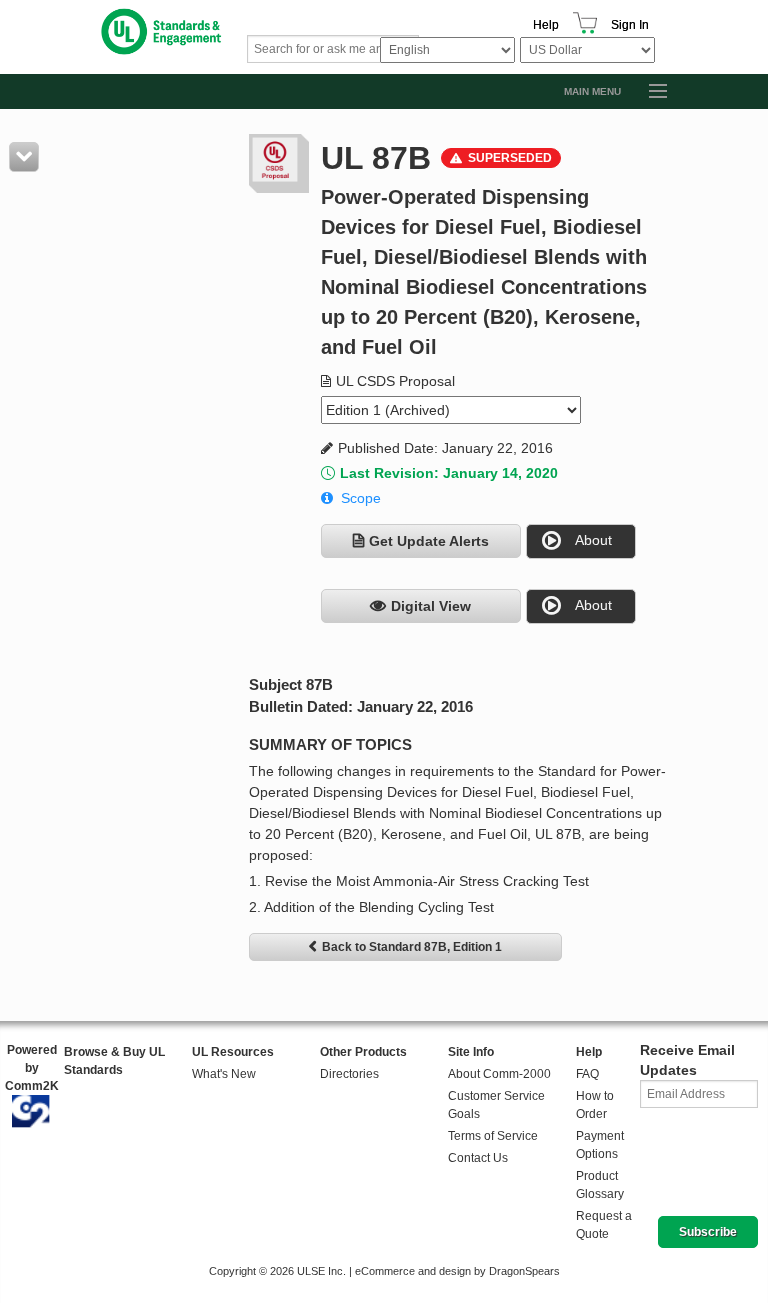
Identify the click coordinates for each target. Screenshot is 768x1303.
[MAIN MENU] (649, 92)
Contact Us (478, 1158)
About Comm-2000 (499, 1074)
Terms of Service (493, 1136)
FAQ (587, 1074)
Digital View (431, 606)
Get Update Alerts (429, 541)
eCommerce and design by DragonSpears (457, 1271)
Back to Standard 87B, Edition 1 (412, 947)
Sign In (630, 25)
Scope (361, 498)
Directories (349, 1074)
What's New (224, 1074)
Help (546, 25)
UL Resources (233, 1052)
